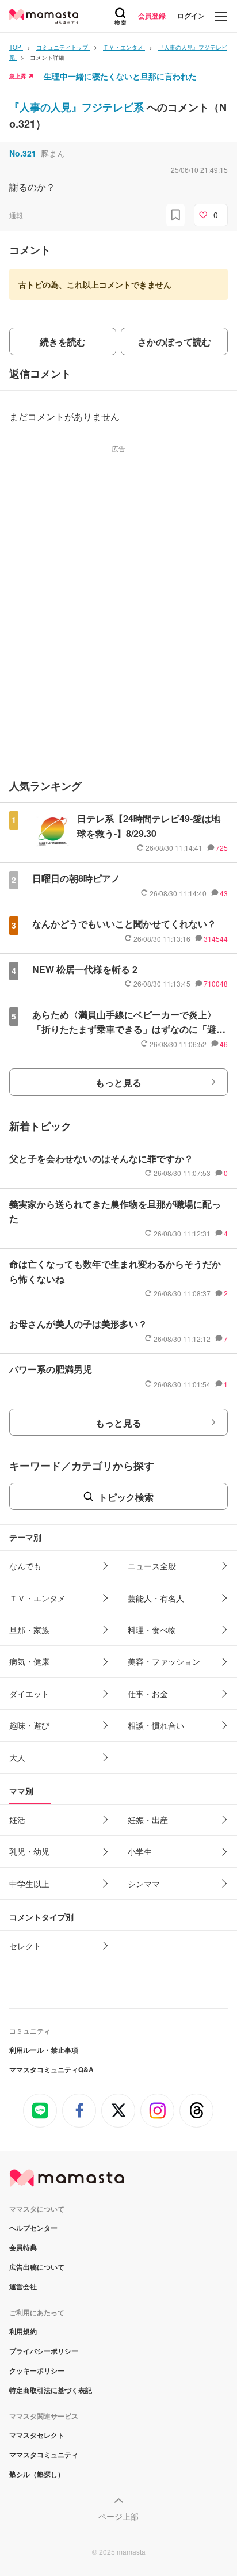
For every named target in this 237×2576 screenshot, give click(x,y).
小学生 (140, 1851)
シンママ (144, 1884)
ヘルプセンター (33, 2228)
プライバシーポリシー (44, 2351)
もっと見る (118, 1082)
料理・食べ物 (152, 1630)
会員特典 (23, 2247)
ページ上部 (118, 2516)
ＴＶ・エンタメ (37, 1598)
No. (23, 153)
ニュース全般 (152, 1566)
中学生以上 (29, 1884)
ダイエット (29, 1694)
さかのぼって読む (174, 342)
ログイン (191, 16)
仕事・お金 (148, 1694)
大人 (17, 1757)
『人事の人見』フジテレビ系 (78, 107)
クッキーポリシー (37, 2370)
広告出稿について (37, 2267)
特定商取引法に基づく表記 (51, 2390)
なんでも (25, 1566)
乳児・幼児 (29, 1851)
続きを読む (63, 342)
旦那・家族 (29, 1630)
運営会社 (23, 2286)
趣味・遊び (29, 1725)
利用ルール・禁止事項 (44, 2050)
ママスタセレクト (37, 2435)
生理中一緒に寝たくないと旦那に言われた (120, 76)
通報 (16, 215)
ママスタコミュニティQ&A (51, 2069)
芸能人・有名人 (156, 1598)
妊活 (17, 1820)
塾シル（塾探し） (37, 2474)
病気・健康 (29, 1661)
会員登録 (152, 16)
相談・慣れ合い (156, 1725)
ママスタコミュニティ (44, 2455)
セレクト (25, 1946)
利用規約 (23, 2331)
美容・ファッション (164, 1661)
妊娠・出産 (148, 1820)
